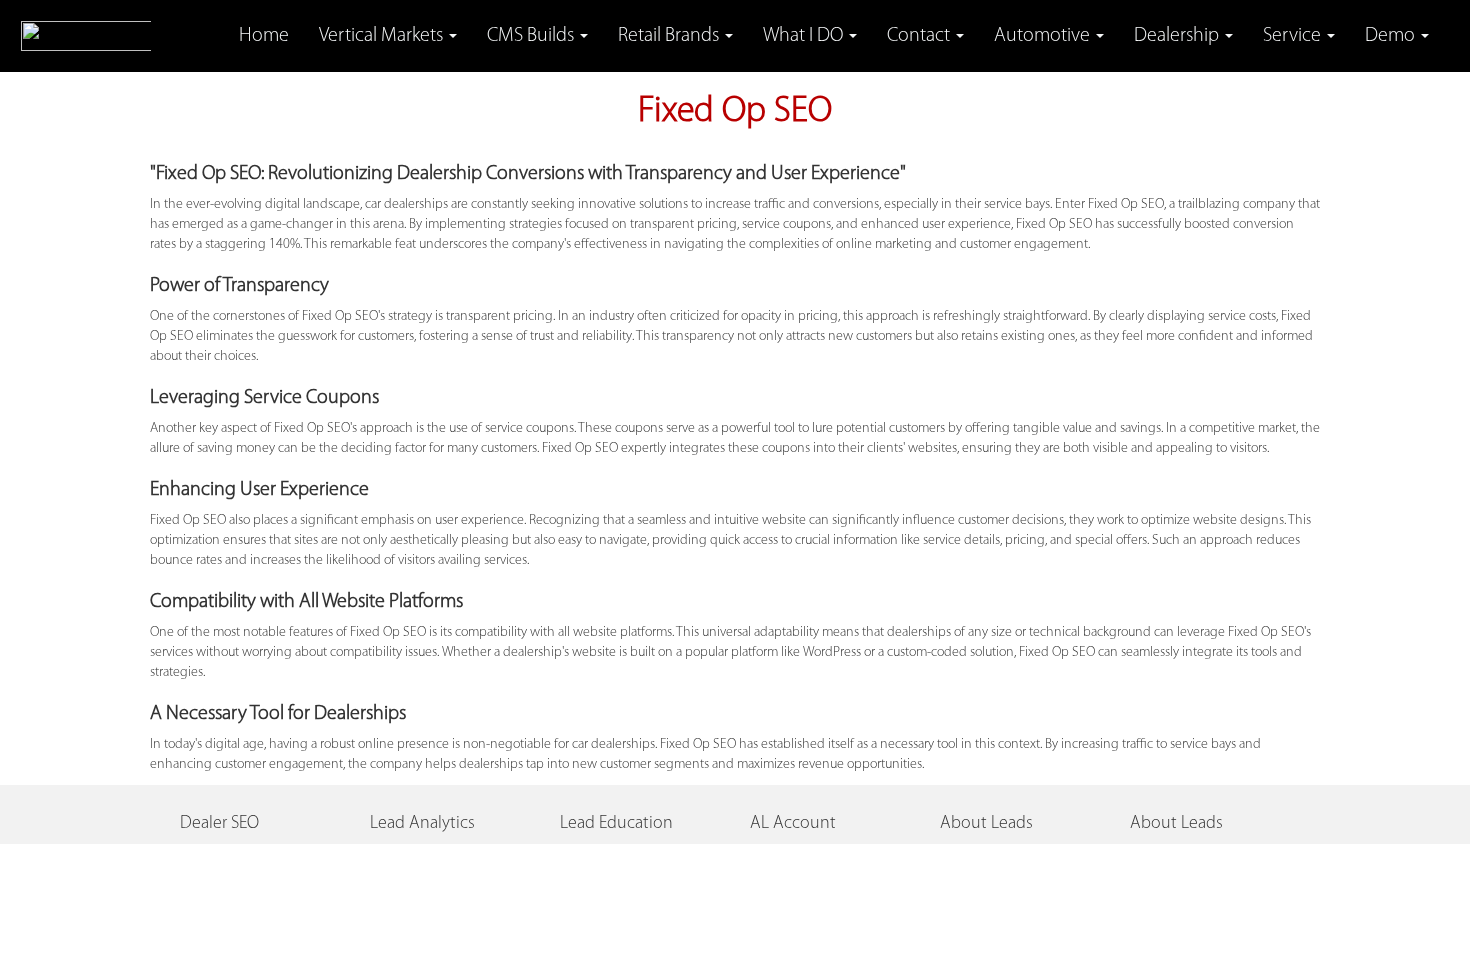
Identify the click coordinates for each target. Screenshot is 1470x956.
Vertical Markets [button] (383, 36)
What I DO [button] (805, 36)
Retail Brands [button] (670, 36)
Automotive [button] (1044, 36)
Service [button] (1294, 36)
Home (264, 36)
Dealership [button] (1178, 36)
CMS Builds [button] (532, 36)
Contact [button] (920, 36)
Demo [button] (1392, 36)
